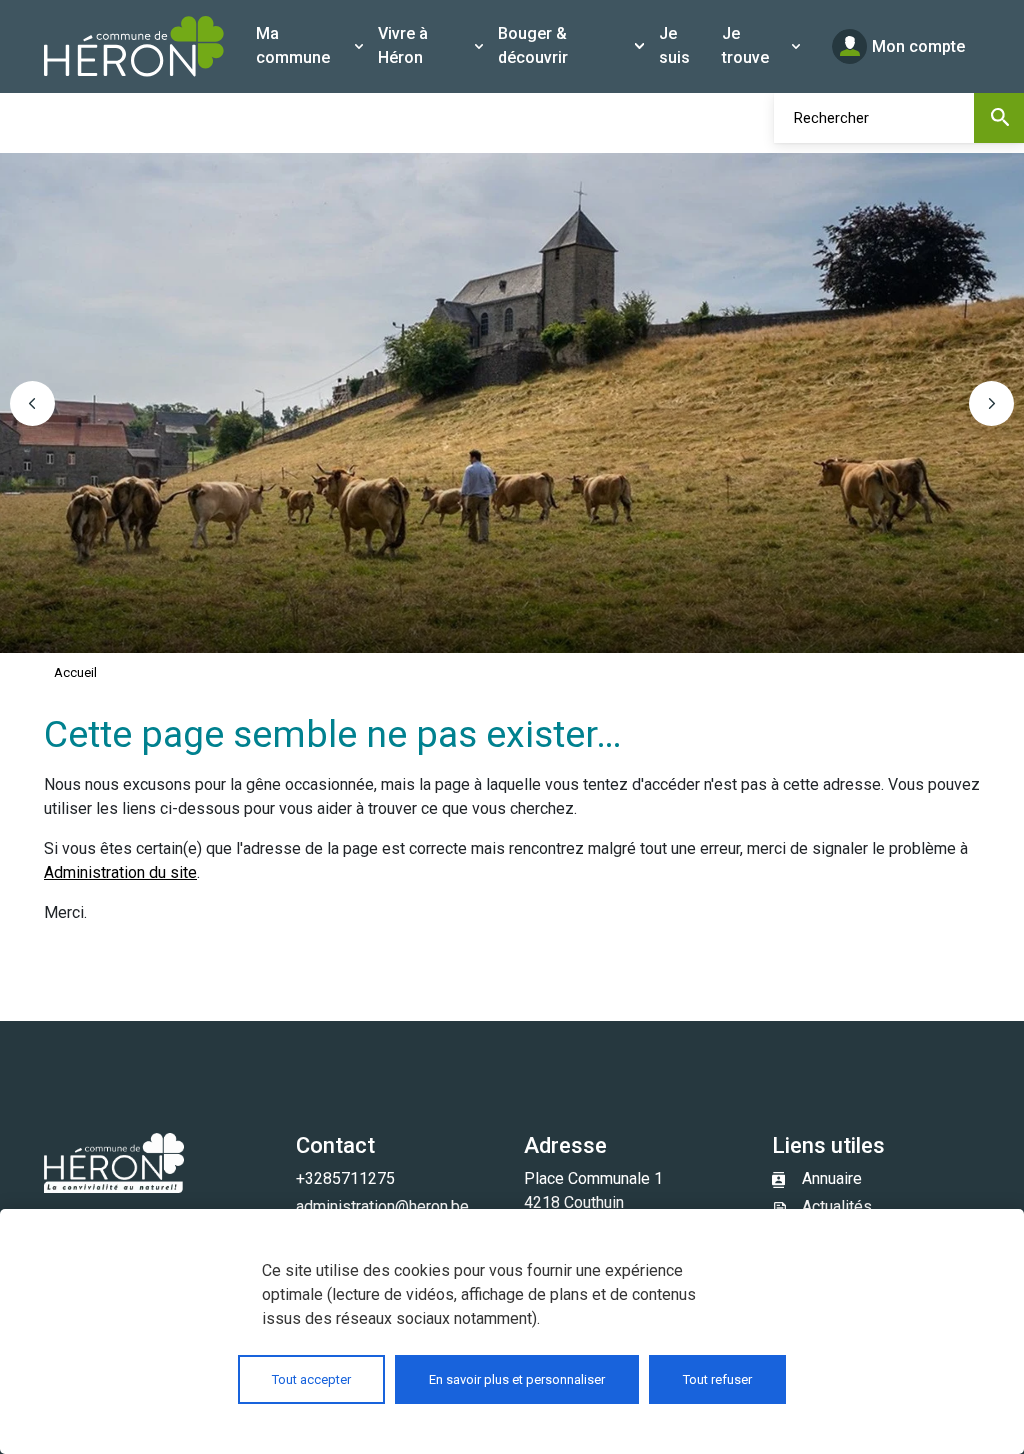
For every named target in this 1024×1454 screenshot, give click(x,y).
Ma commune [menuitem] (293, 45)
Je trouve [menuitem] (745, 45)
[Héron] (134, 46)
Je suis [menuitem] (674, 45)
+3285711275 (345, 1178)
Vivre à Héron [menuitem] (403, 45)
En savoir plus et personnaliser (517, 1379)
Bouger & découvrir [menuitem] (533, 45)
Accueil (75, 672)
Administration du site (120, 872)
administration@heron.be (382, 1206)
